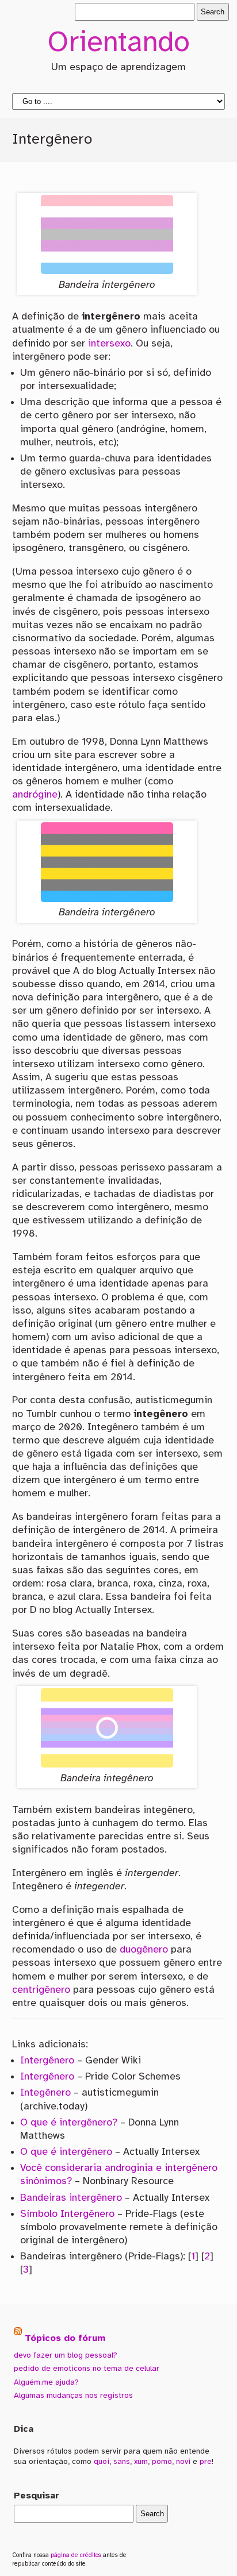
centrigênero (41, 1990)
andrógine (35, 795)
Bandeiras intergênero (71, 2198)
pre (206, 2462)
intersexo (109, 344)
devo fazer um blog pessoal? (66, 2355)
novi (183, 2462)
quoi (102, 2462)
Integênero (45, 2093)
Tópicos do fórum (65, 2338)
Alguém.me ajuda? (46, 2382)
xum (141, 2462)
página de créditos (76, 2555)
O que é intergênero (66, 2152)
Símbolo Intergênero (67, 2214)
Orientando (118, 44)
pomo (162, 2462)
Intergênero (47, 2061)
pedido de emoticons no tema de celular (87, 2369)
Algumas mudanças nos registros (73, 2396)
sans (122, 2462)
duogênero (144, 1950)
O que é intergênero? (69, 2123)
